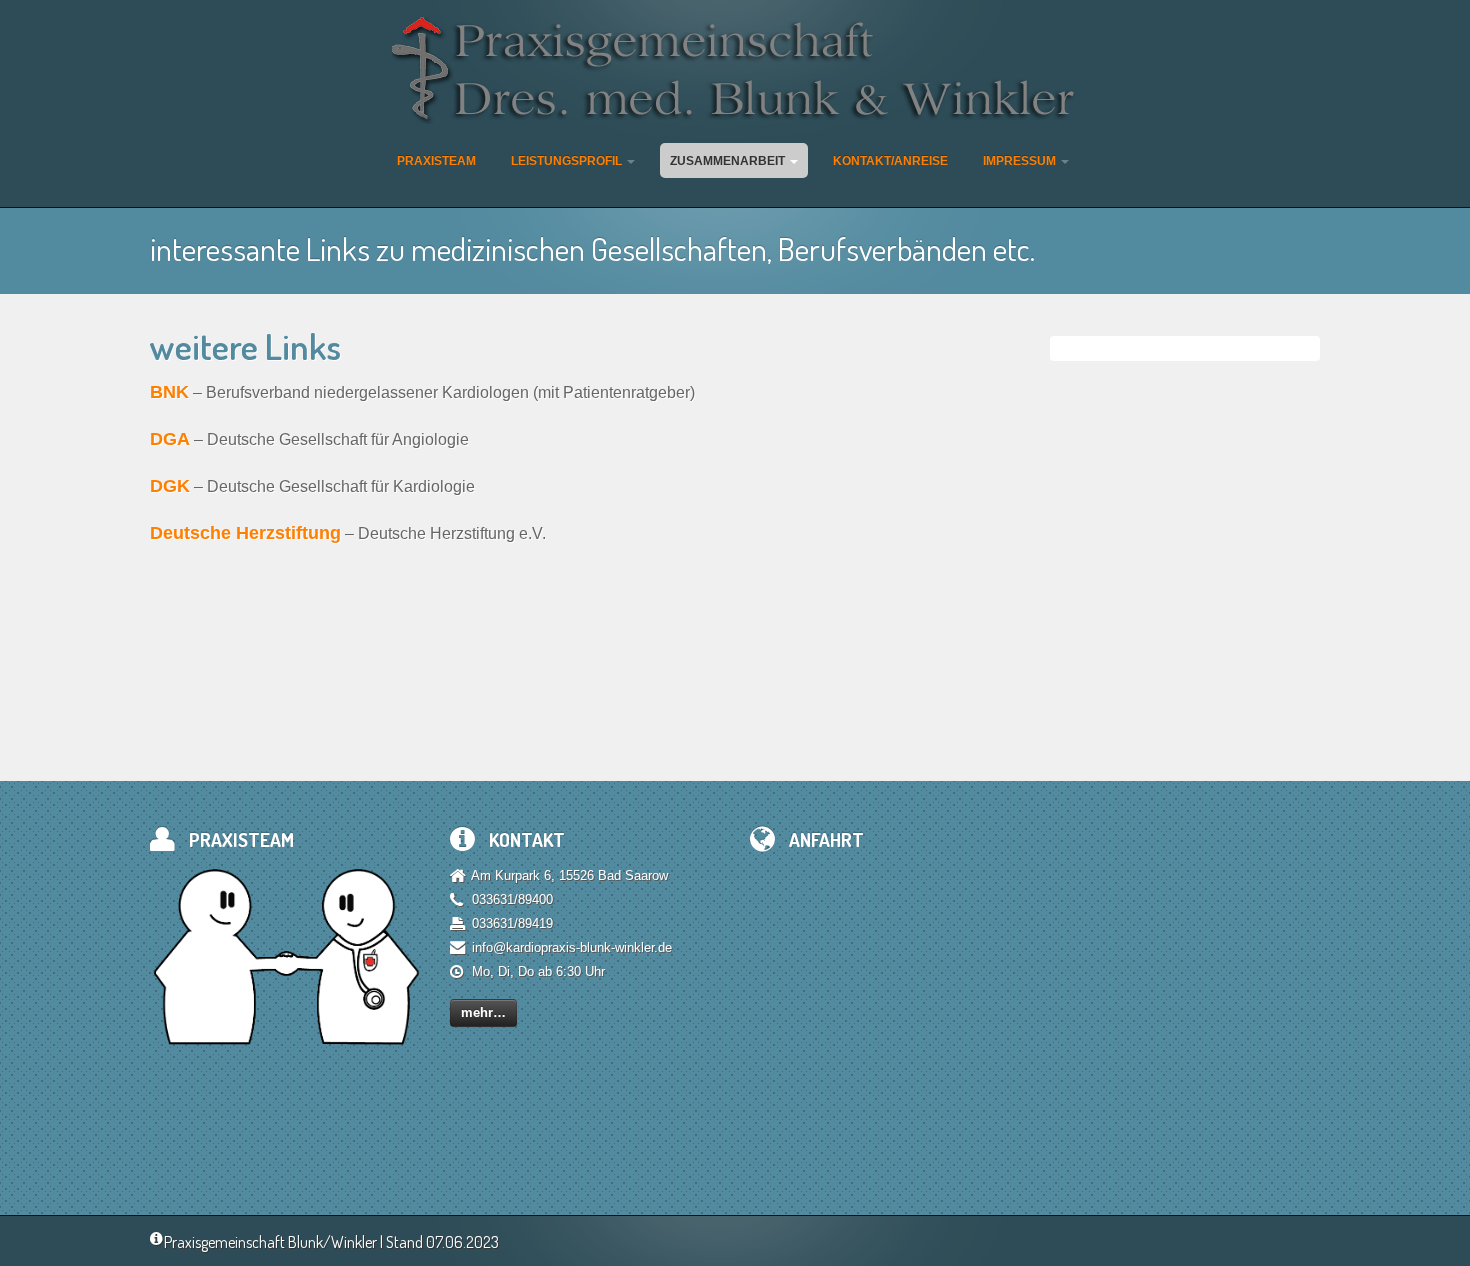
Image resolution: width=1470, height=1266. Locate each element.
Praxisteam (436, 161)
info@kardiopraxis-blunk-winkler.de (572, 947)
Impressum (1021, 161)
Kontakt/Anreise (890, 161)
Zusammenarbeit (729, 161)
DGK (170, 486)
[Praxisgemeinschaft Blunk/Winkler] (735, 71)
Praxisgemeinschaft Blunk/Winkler (270, 1242)
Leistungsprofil (568, 161)
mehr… (483, 1012)
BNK (169, 392)
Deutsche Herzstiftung (245, 533)
